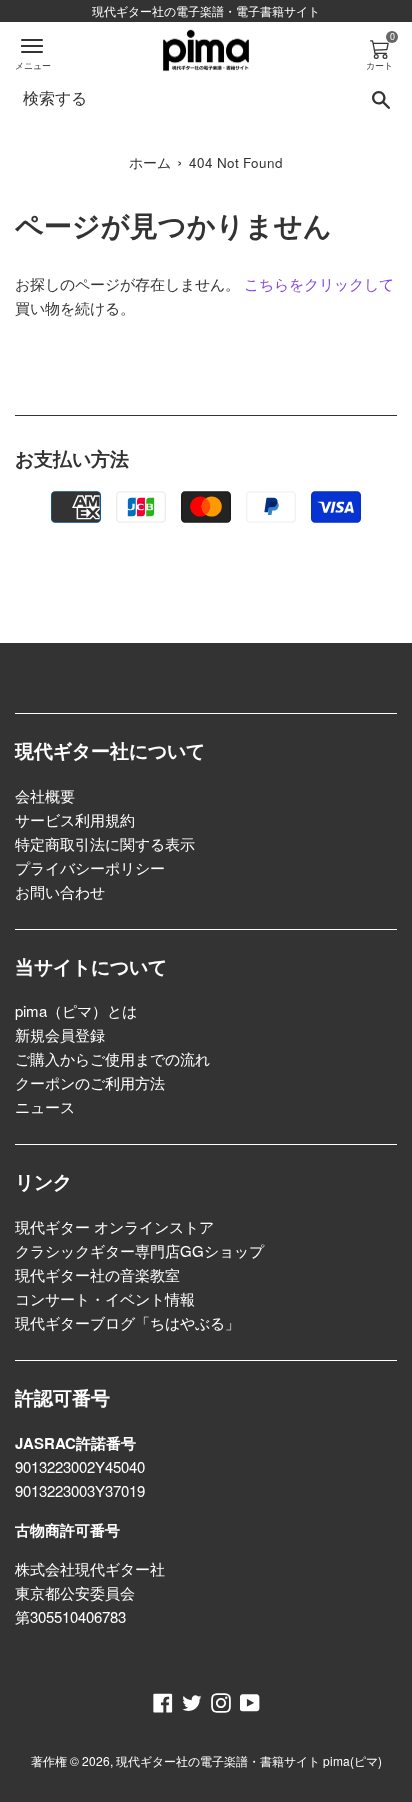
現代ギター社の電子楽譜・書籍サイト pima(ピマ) (249, 1760)
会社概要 (45, 795)
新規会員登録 (60, 1034)
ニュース (45, 1106)
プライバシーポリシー (90, 867)
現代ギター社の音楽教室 (97, 1274)
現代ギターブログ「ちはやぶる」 (127, 1322)
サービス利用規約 (75, 819)
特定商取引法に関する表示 (105, 843)
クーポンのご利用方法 (90, 1082)
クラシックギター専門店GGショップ (139, 1250)
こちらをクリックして (319, 283)
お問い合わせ (60, 891)
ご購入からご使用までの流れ (112, 1058)
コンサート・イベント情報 (105, 1298)
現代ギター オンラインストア (114, 1226)
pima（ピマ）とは (76, 1010)
